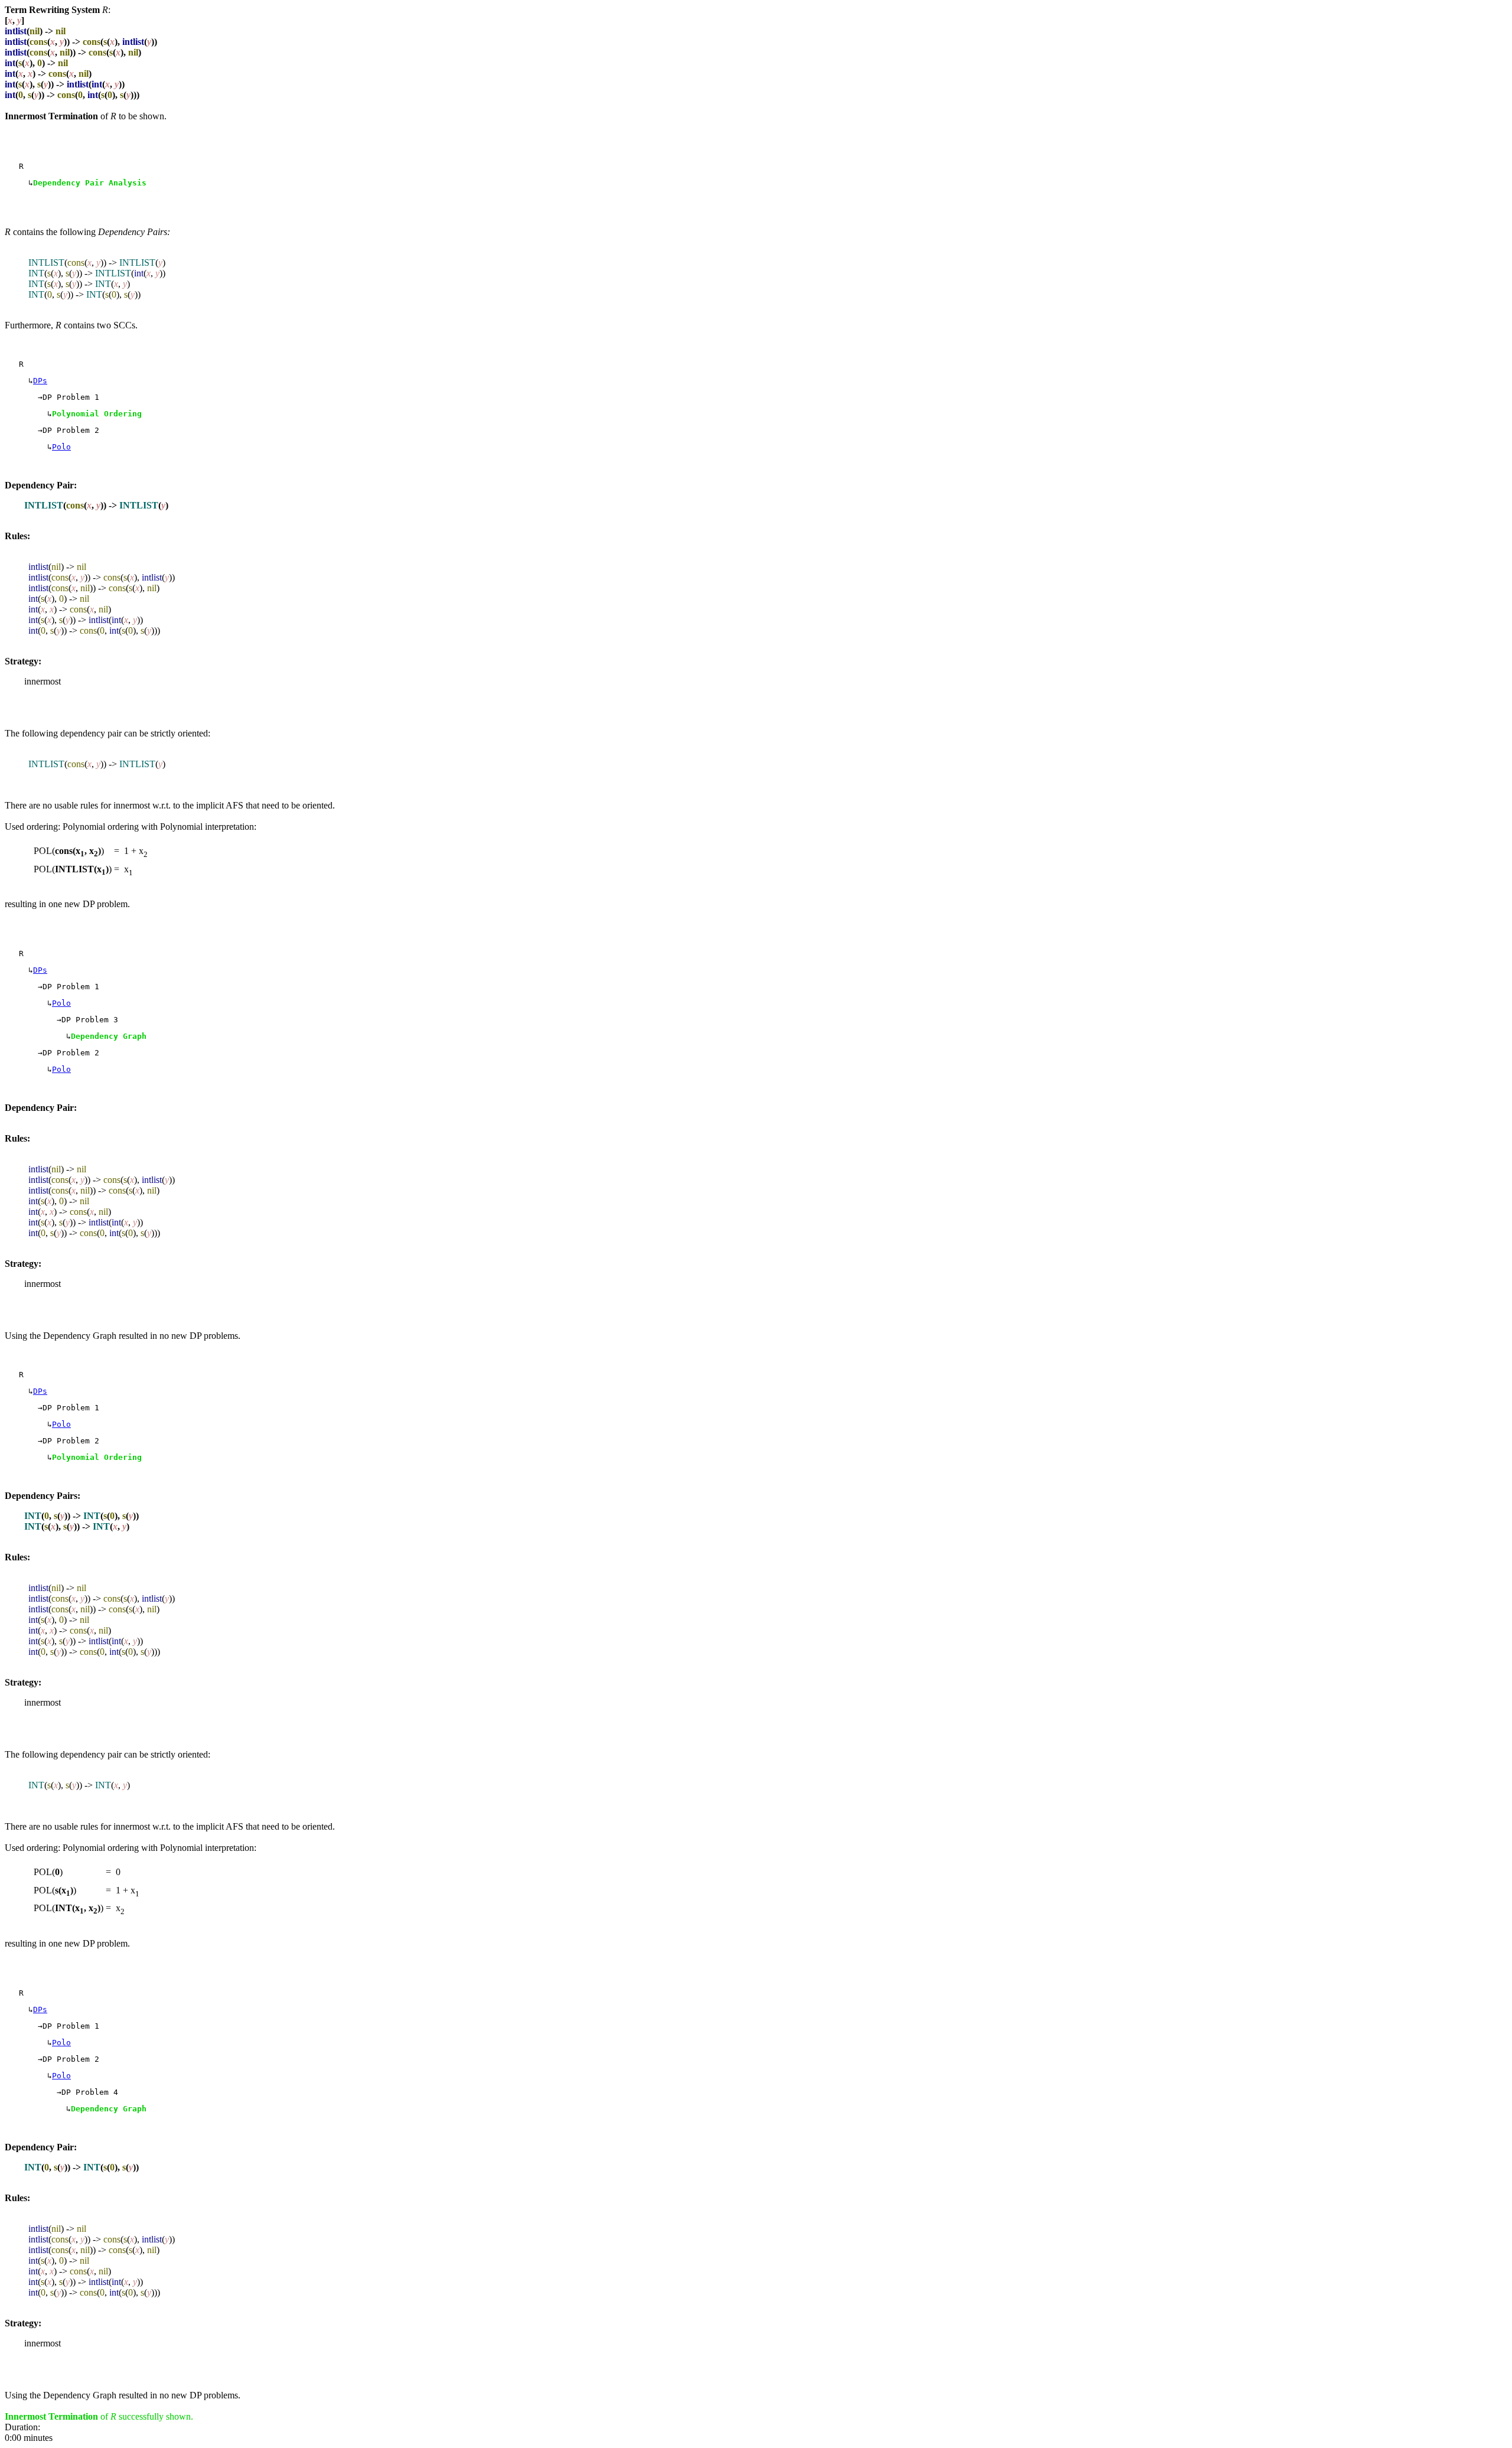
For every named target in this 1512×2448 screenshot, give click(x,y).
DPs (40, 381)
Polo (61, 447)
